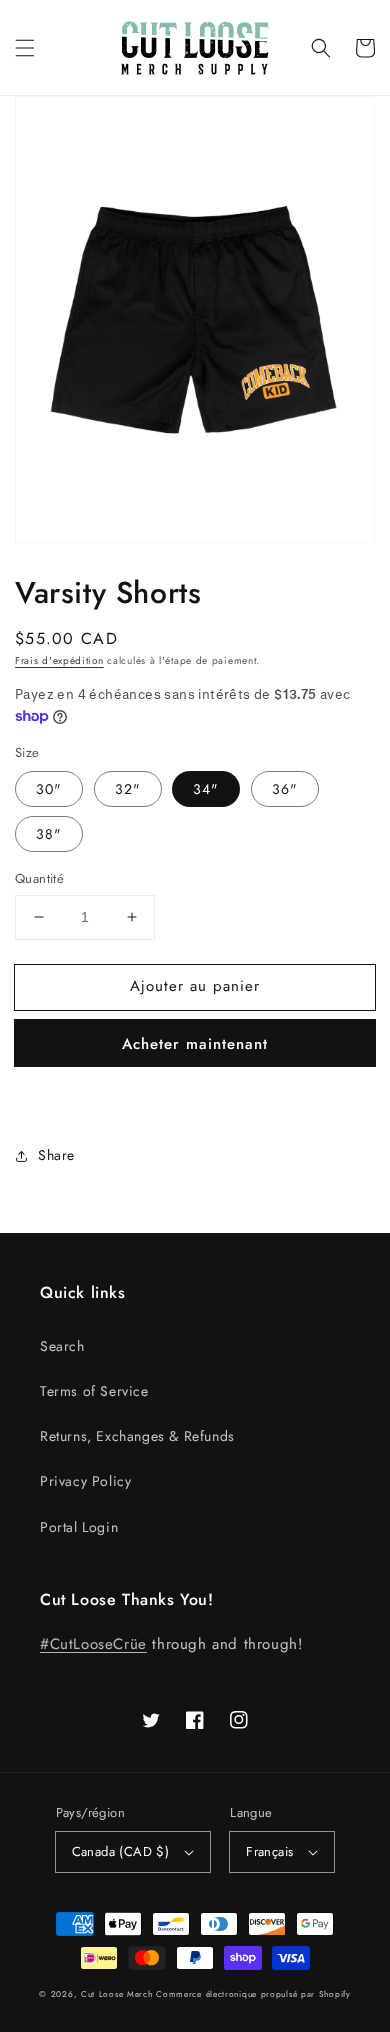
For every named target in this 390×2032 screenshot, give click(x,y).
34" (206, 789)
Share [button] (56, 1155)
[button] (25, 48)
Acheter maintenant (195, 1044)
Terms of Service (94, 1391)
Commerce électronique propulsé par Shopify (253, 1994)
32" (128, 789)
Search (62, 1346)
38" (49, 834)
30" (49, 789)
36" (285, 789)
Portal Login (79, 1527)
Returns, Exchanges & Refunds (137, 1436)
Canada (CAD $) (121, 1851)
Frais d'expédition (59, 660)
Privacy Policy (85, 1481)
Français (269, 1851)
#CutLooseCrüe (93, 1644)
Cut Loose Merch (117, 1994)
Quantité (39, 878)
